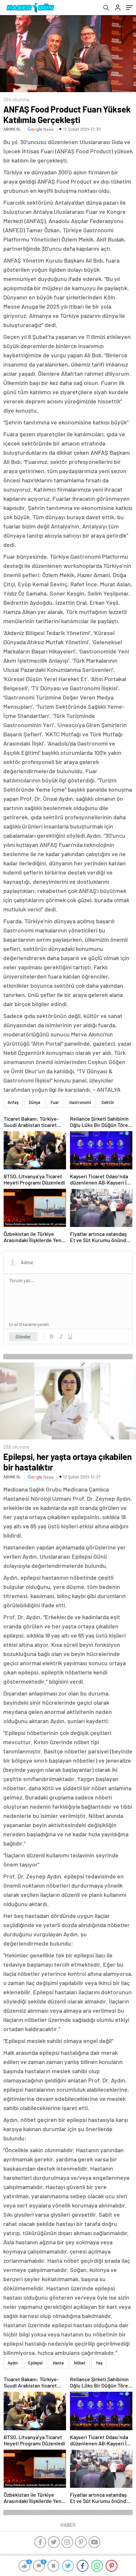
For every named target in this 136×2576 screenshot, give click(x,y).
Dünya (34, 1102)
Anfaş (13, 1102)
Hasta (58, 2363)
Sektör (108, 1102)
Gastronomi (80, 1102)
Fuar (55, 1102)
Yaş (99, 2363)
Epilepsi (35, 2363)
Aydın (13, 2363)
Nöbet (80, 2363)
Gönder (23, 1337)
